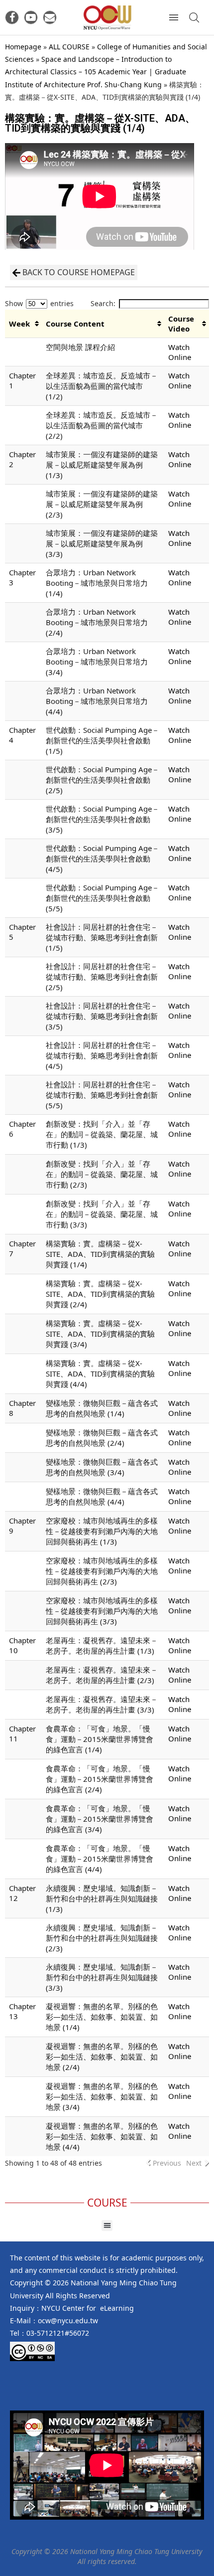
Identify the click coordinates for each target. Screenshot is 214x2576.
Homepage (23, 47)
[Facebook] (12, 17)
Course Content (75, 324)
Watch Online (180, 352)
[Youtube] (31, 17)
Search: (103, 303)
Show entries (39, 303)
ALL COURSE (69, 47)
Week (19, 324)
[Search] (194, 17)
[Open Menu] (174, 17)
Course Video (181, 324)
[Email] (50, 17)
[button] (107, 2226)
